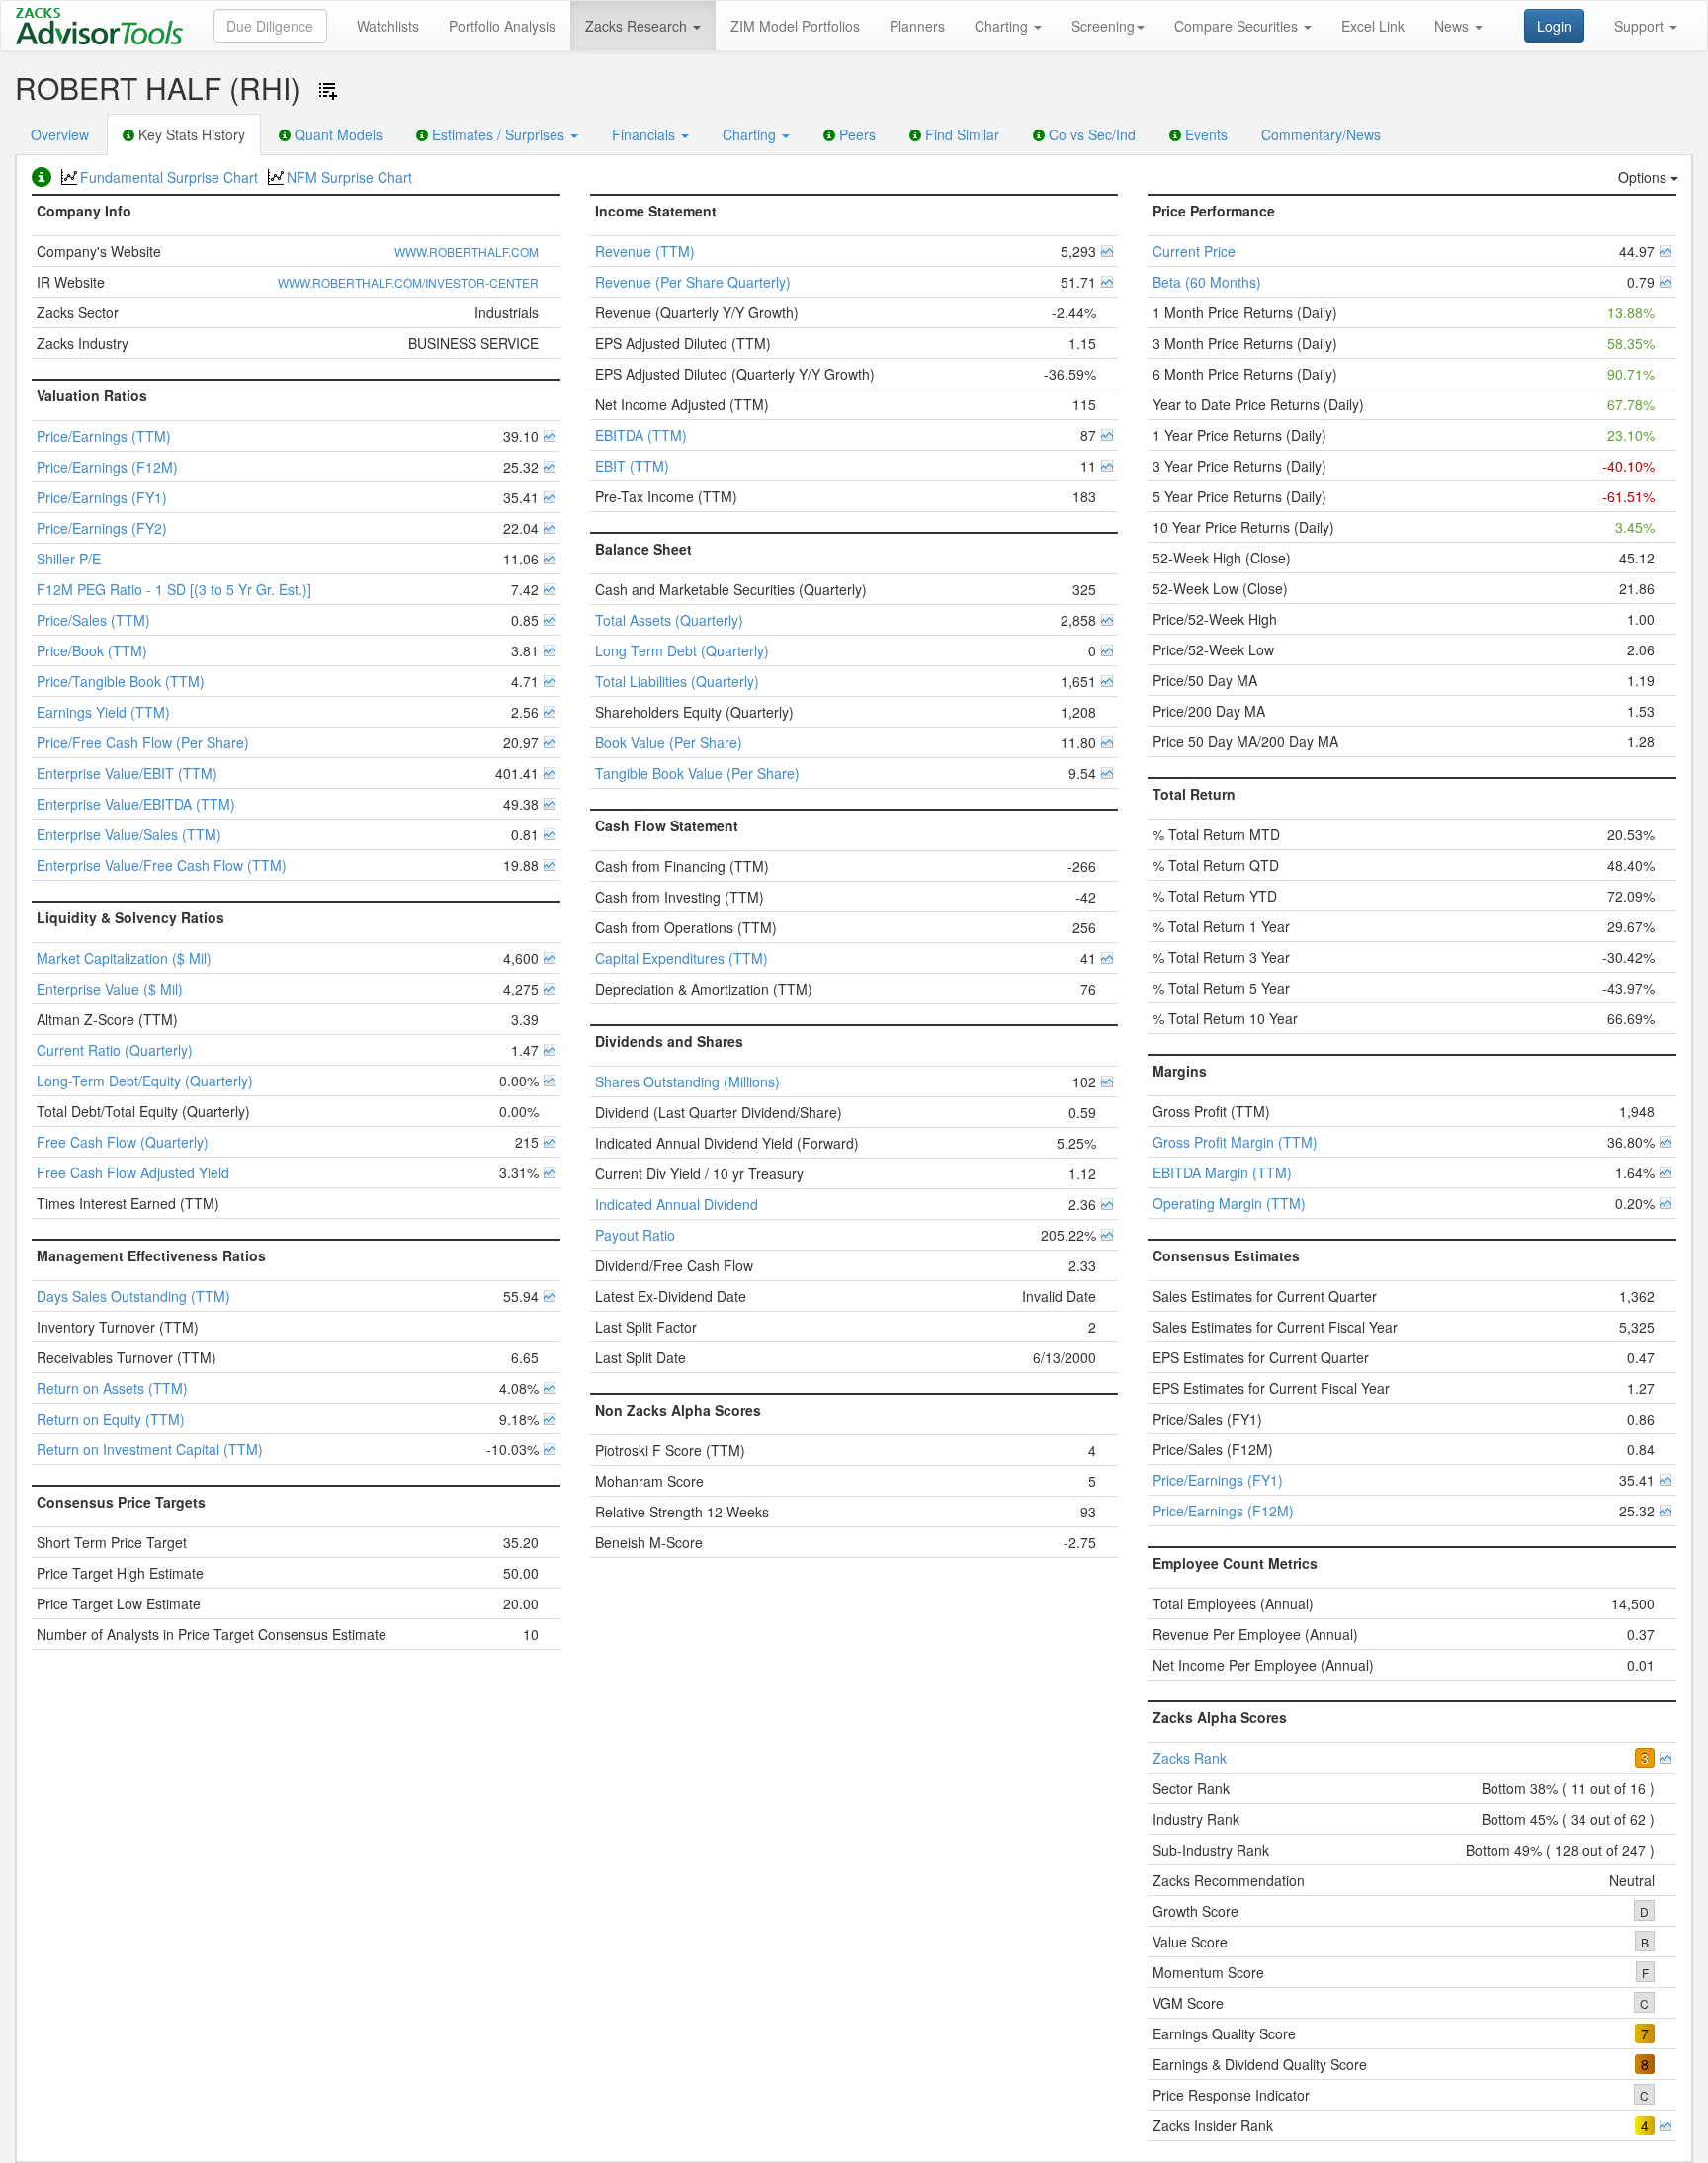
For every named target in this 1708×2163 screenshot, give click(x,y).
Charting (1003, 26)
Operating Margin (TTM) (1229, 1203)
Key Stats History (190, 134)
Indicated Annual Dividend (677, 1204)
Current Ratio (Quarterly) (115, 1050)
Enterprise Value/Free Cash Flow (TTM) (162, 865)
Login (1554, 26)
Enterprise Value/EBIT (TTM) (127, 773)
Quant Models (337, 134)
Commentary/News (1321, 134)
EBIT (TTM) (632, 466)
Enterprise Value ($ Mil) (110, 989)
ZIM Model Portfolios (795, 26)
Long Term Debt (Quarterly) (682, 650)
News (1453, 26)
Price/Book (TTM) (92, 650)
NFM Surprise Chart (349, 177)
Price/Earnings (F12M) (107, 467)
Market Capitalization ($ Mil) (124, 958)
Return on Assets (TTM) (112, 1388)
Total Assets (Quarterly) (669, 620)
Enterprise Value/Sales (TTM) (129, 834)
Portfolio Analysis (502, 26)
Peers (855, 134)
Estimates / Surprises (498, 134)
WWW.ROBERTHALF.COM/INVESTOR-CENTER (408, 282)
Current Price (1194, 251)
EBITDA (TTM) (641, 435)
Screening (1103, 26)
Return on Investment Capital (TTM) (150, 1449)
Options (1644, 177)
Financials (645, 134)
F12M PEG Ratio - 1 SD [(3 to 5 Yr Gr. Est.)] (174, 589)
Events (1204, 134)
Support (1641, 26)
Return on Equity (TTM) (111, 1419)
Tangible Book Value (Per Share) (697, 773)
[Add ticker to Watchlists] (328, 91)
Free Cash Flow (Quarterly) (123, 1142)
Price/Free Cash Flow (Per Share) (143, 742)
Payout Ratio (635, 1235)
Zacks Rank (1190, 1758)
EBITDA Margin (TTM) (1222, 1172)
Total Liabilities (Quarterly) (677, 681)
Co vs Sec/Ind (1090, 134)
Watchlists (388, 26)
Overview (60, 134)
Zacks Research (638, 26)
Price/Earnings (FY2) (102, 528)
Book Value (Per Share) (669, 742)
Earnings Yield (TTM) (103, 712)
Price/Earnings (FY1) (102, 497)
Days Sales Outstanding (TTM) (133, 1296)
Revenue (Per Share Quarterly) (693, 282)
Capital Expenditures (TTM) (682, 958)
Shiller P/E (69, 559)
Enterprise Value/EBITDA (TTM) (136, 804)
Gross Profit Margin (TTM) (1235, 1142)
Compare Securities (1238, 26)
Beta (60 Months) (1207, 282)
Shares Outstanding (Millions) (687, 1081)
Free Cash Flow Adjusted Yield (133, 1172)
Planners (917, 26)
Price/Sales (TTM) (93, 620)
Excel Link (1373, 26)
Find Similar (960, 134)
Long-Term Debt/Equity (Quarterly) (145, 1081)
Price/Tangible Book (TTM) (121, 681)
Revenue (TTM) (645, 251)
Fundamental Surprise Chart (169, 177)
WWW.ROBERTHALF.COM (467, 252)
